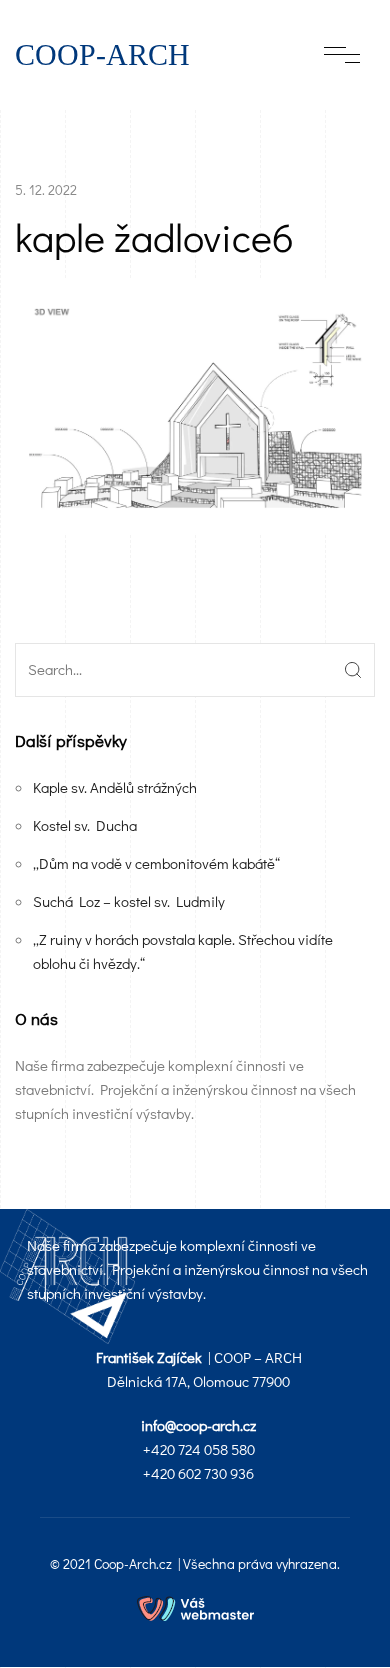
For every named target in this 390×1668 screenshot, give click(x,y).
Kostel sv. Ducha (85, 825)
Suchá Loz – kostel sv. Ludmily (129, 901)
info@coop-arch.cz (198, 1425)
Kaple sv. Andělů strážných (115, 787)
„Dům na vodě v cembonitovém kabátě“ (156, 863)
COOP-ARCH (102, 55)
